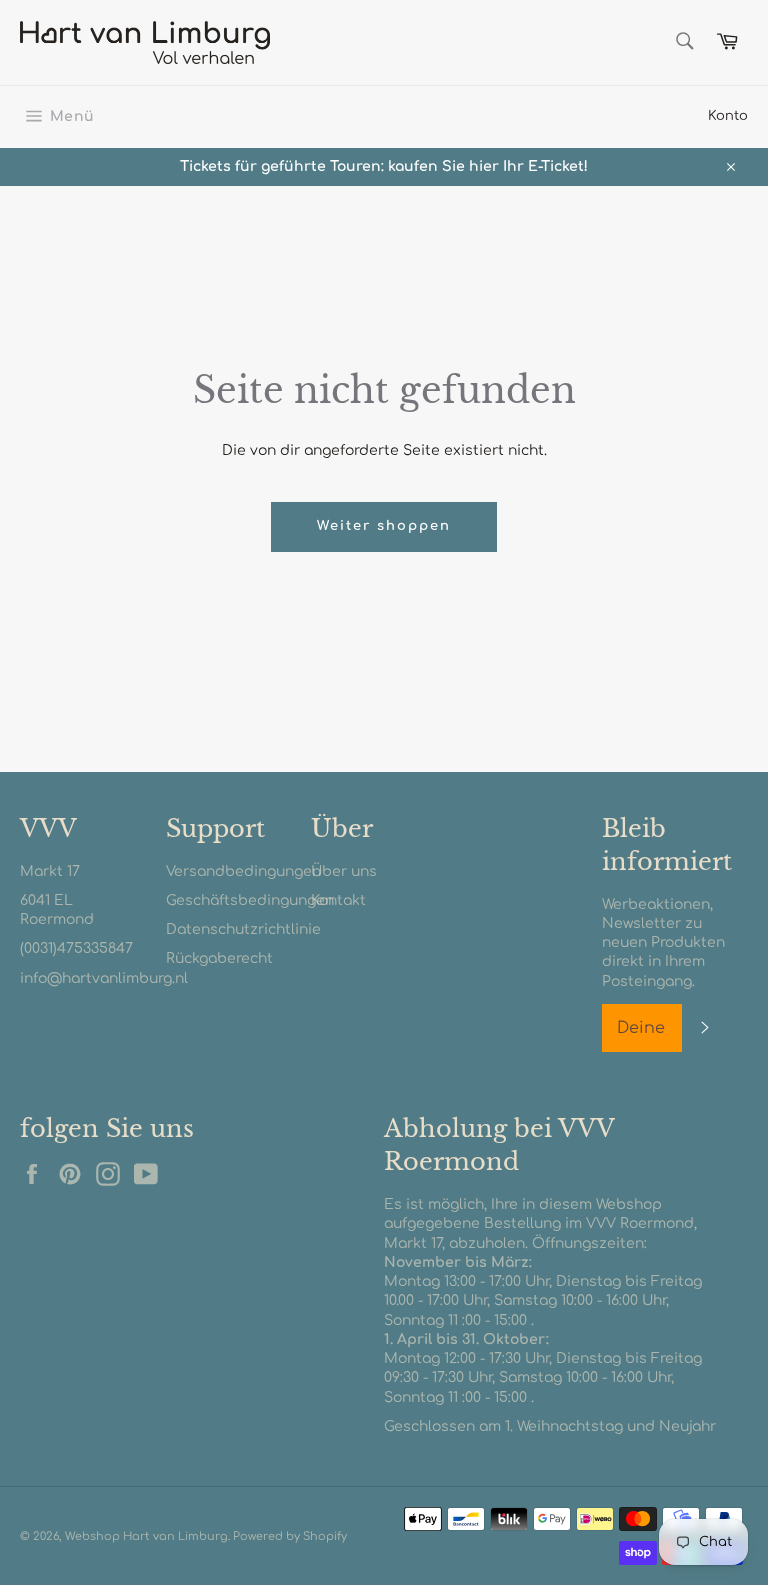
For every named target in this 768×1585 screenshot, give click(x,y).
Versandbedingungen (243, 871)
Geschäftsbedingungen (250, 900)
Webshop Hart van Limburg (146, 1536)
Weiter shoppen (383, 526)
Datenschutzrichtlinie (243, 929)
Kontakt (338, 900)
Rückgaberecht (219, 958)
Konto (728, 116)
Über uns (344, 871)
